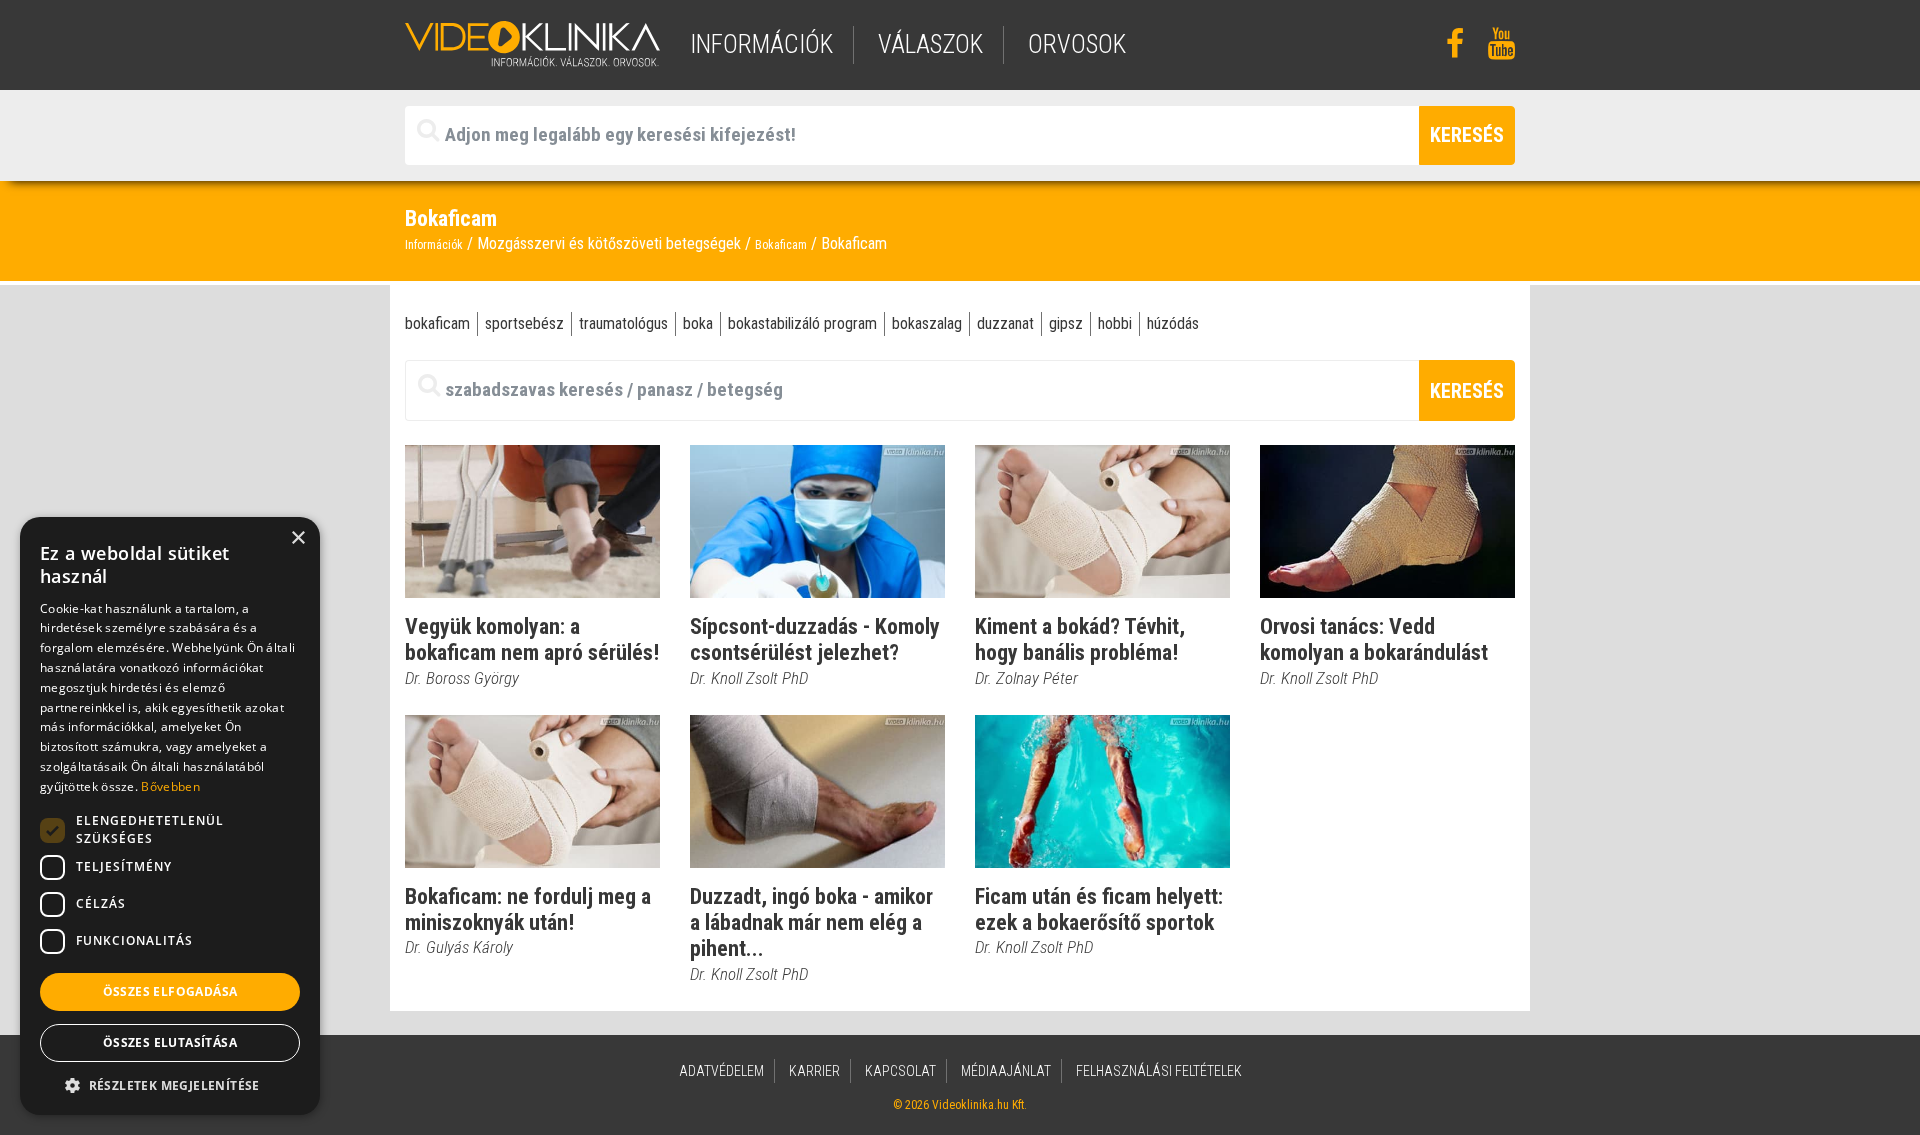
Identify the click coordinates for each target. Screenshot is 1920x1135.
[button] (170, 1085)
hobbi (1115, 323)
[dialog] (170, 816)
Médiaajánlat (1006, 1071)
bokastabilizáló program (802, 323)
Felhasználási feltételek (1159, 1071)
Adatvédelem (721, 1071)
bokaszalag (927, 323)
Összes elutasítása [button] (170, 1042)
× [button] (297, 538)
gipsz (1066, 323)
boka (698, 323)
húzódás (1173, 323)
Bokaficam (781, 245)
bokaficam (437, 323)
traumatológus (623, 323)
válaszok (930, 44)
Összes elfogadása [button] (170, 991)
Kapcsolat (900, 1071)
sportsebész (524, 323)
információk (761, 44)
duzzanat (1005, 323)
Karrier (814, 1071)
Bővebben (170, 786)
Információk (434, 245)
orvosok (1077, 44)
